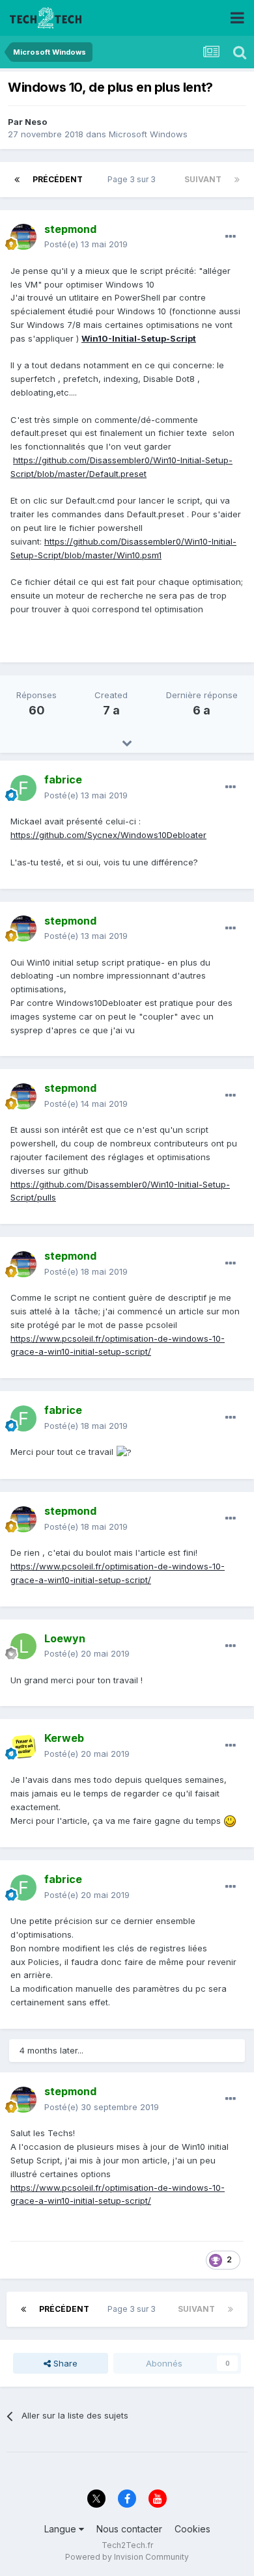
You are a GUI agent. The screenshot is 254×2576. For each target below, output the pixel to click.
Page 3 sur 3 (134, 179)
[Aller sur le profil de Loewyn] (23, 1646)
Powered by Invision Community (127, 2557)
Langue (62, 2529)
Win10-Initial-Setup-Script (139, 338)
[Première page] (17, 180)
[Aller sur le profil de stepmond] (23, 237)
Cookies (192, 2529)
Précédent (58, 179)
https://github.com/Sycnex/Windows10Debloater (108, 835)
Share (64, 2363)
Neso (36, 122)
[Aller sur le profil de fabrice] (23, 788)
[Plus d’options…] (231, 237)
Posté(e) (86, 244)
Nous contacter (129, 2529)
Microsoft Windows (148, 134)
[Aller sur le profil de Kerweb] (23, 1746)
